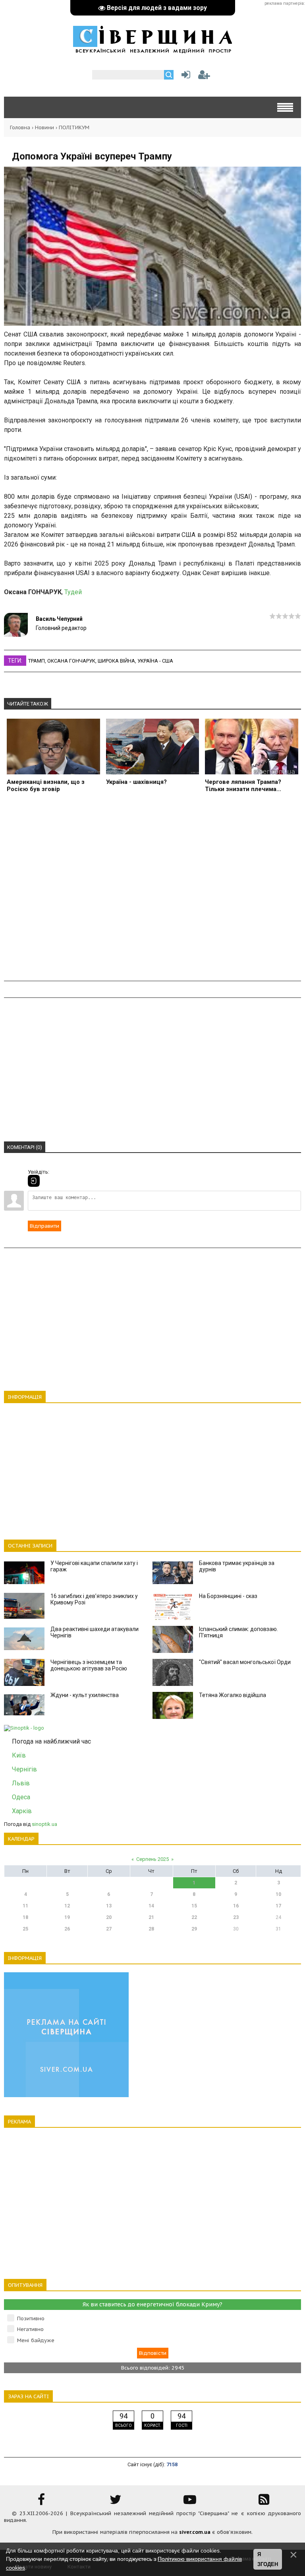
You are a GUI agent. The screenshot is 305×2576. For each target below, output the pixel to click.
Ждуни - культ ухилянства (85, 1695)
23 (236, 1917)
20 (109, 1917)
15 (194, 1906)
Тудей (73, 592)
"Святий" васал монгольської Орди (245, 1662)
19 (67, 1917)
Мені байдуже (36, 2340)
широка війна (116, 661)
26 (67, 1929)
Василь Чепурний (59, 619)
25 (25, 1929)
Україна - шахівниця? (136, 782)
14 (151, 1906)
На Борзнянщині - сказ (228, 1596)
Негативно (30, 2329)
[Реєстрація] (204, 77)
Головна (20, 127)
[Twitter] (116, 2502)
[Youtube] (190, 2502)
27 (109, 1929)
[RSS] (264, 2502)
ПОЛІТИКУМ (74, 127)
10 (278, 1894)
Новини (44, 127)
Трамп (37, 661)
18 (25, 1917)
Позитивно (31, 2318)
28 (151, 1929)
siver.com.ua (195, 2532)
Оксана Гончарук (71, 661)
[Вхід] (34, 1181)
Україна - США (155, 661)
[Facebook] (41, 2502)
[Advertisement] (152, 891)
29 (194, 1929)
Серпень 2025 (152, 1859)
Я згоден (268, 2559)
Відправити (44, 1226)
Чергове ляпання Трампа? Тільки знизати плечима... (243, 785)
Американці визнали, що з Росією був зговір (46, 785)
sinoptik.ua (44, 1824)
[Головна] (152, 49)
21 (151, 1917)
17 (278, 1906)
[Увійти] (184, 77)
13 (109, 1906)
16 (236, 1906)
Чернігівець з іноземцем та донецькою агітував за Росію (89, 1665)
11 (25, 1906)
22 (194, 1917)
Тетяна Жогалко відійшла (233, 1695)
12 (67, 1906)
